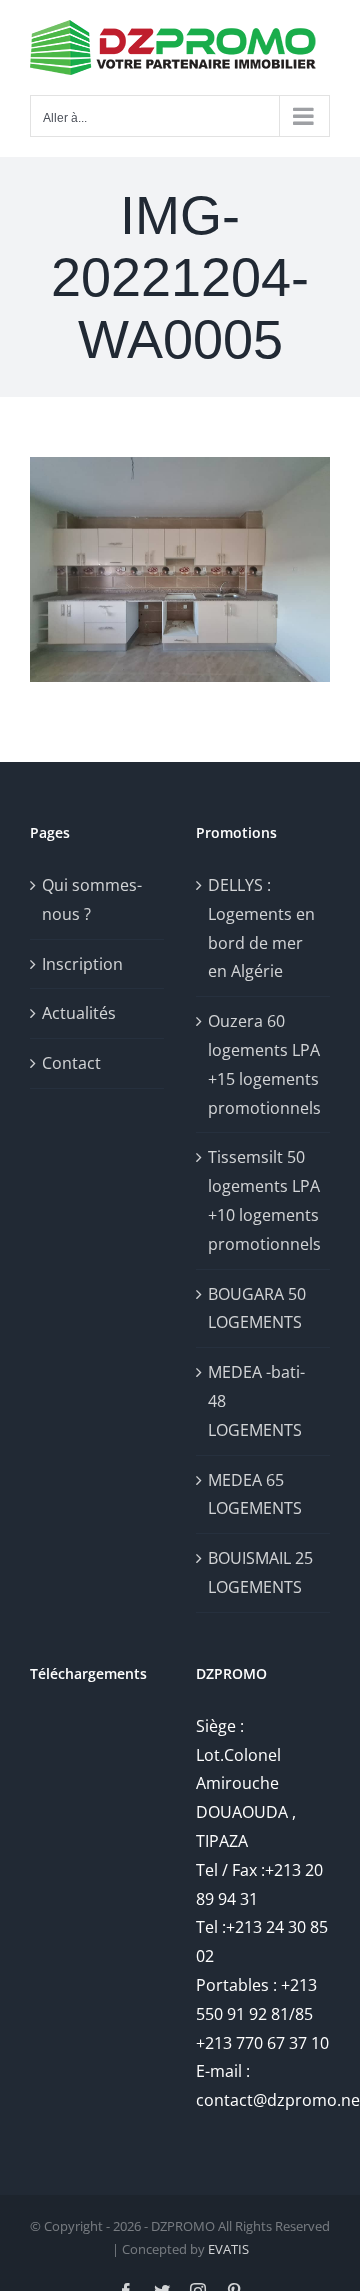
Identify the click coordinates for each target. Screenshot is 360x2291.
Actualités (79, 1013)
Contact (71, 1063)
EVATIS (228, 2249)
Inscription (82, 964)
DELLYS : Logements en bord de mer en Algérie (261, 928)
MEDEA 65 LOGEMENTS (255, 1494)
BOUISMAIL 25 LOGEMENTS (260, 1572)
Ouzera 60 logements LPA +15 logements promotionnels (264, 1064)
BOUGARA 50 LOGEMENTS (257, 1308)
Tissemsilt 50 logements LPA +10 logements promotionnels (264, 1200)
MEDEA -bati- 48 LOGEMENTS (256, 1401)
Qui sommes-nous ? (92, 899)
